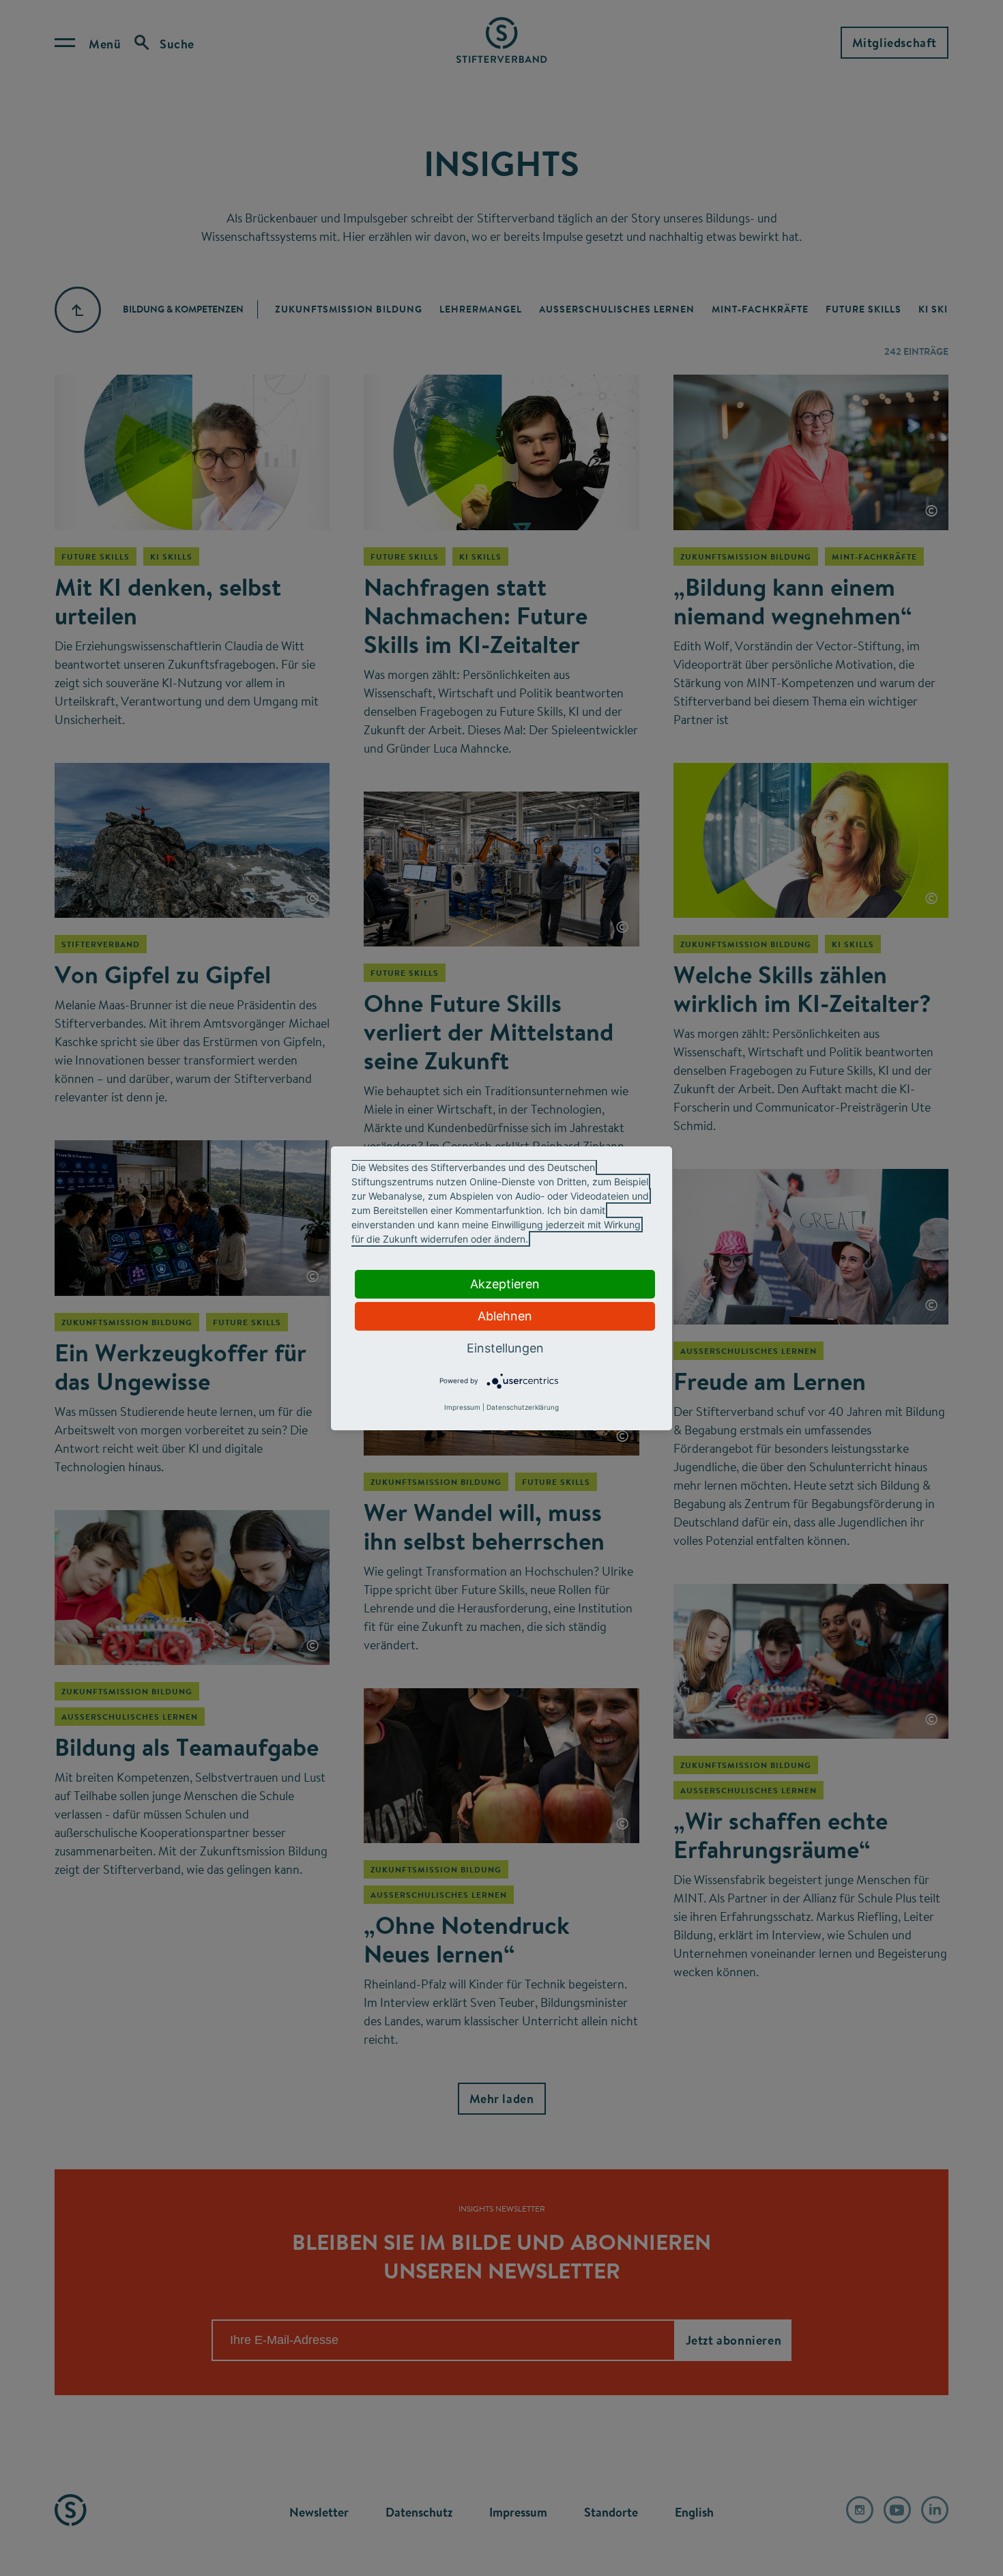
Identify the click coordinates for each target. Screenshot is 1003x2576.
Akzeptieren (505, 1284)
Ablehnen (505, 1316)
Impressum (462, 1407)
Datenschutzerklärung (523, 1407)
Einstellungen (505, 1348)
